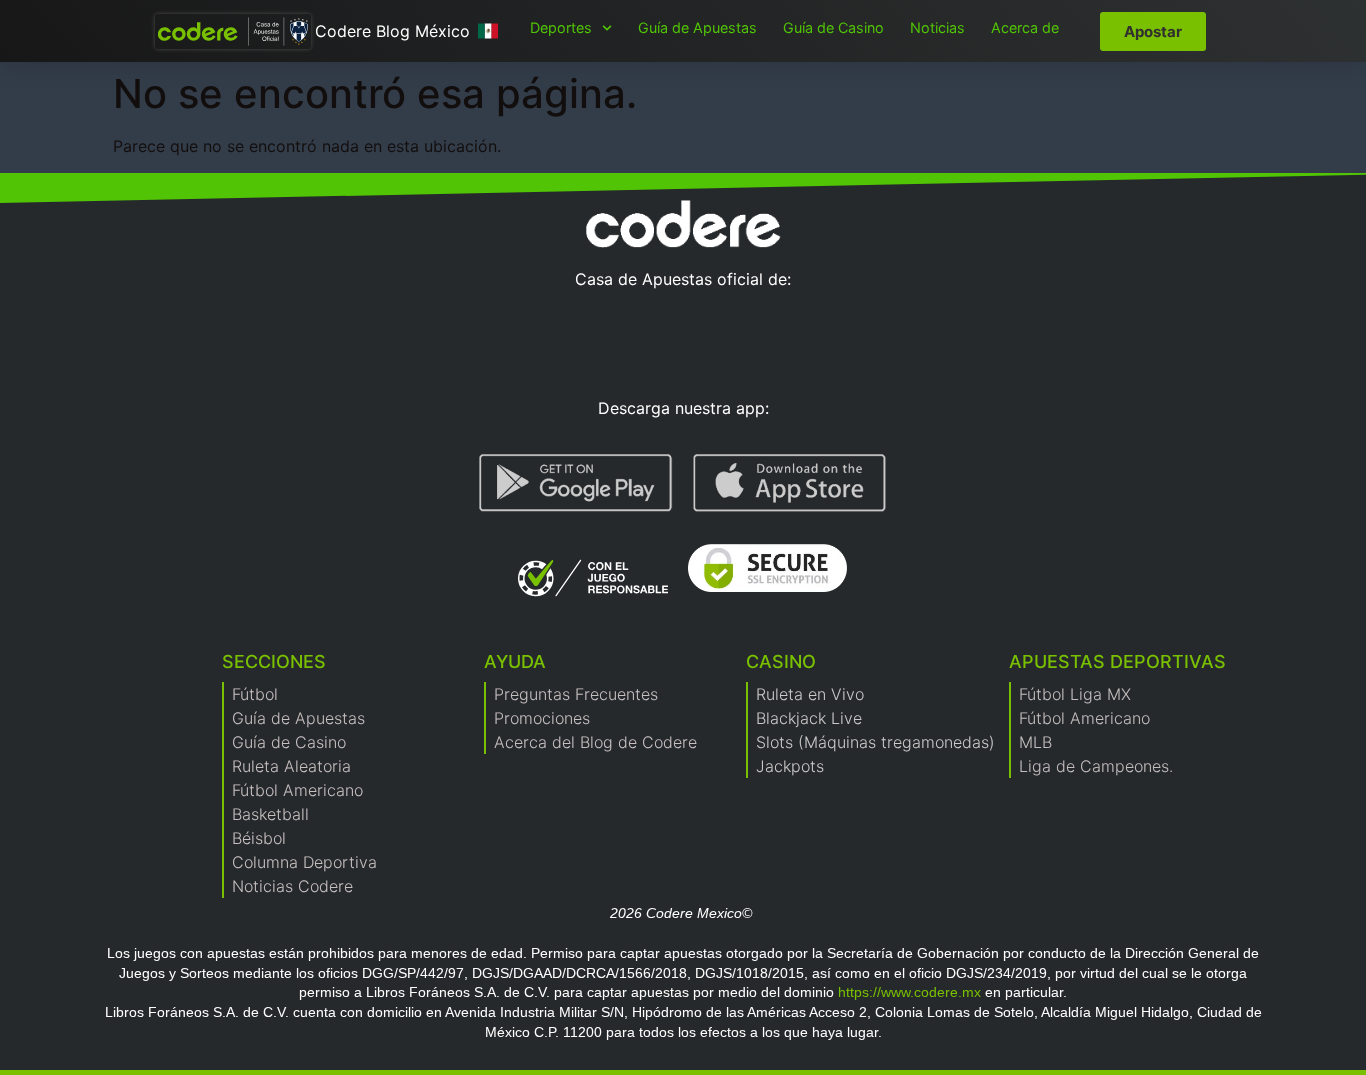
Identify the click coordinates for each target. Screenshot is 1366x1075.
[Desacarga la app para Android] (576, 483)
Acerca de (1025, 27)
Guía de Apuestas (697, 27)
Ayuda (515, 661)
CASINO (781, 661)
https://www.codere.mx (909, 992)
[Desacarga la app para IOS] (789, 483)
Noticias (937, 27)
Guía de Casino (833, 27)
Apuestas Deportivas (1117, 661)
